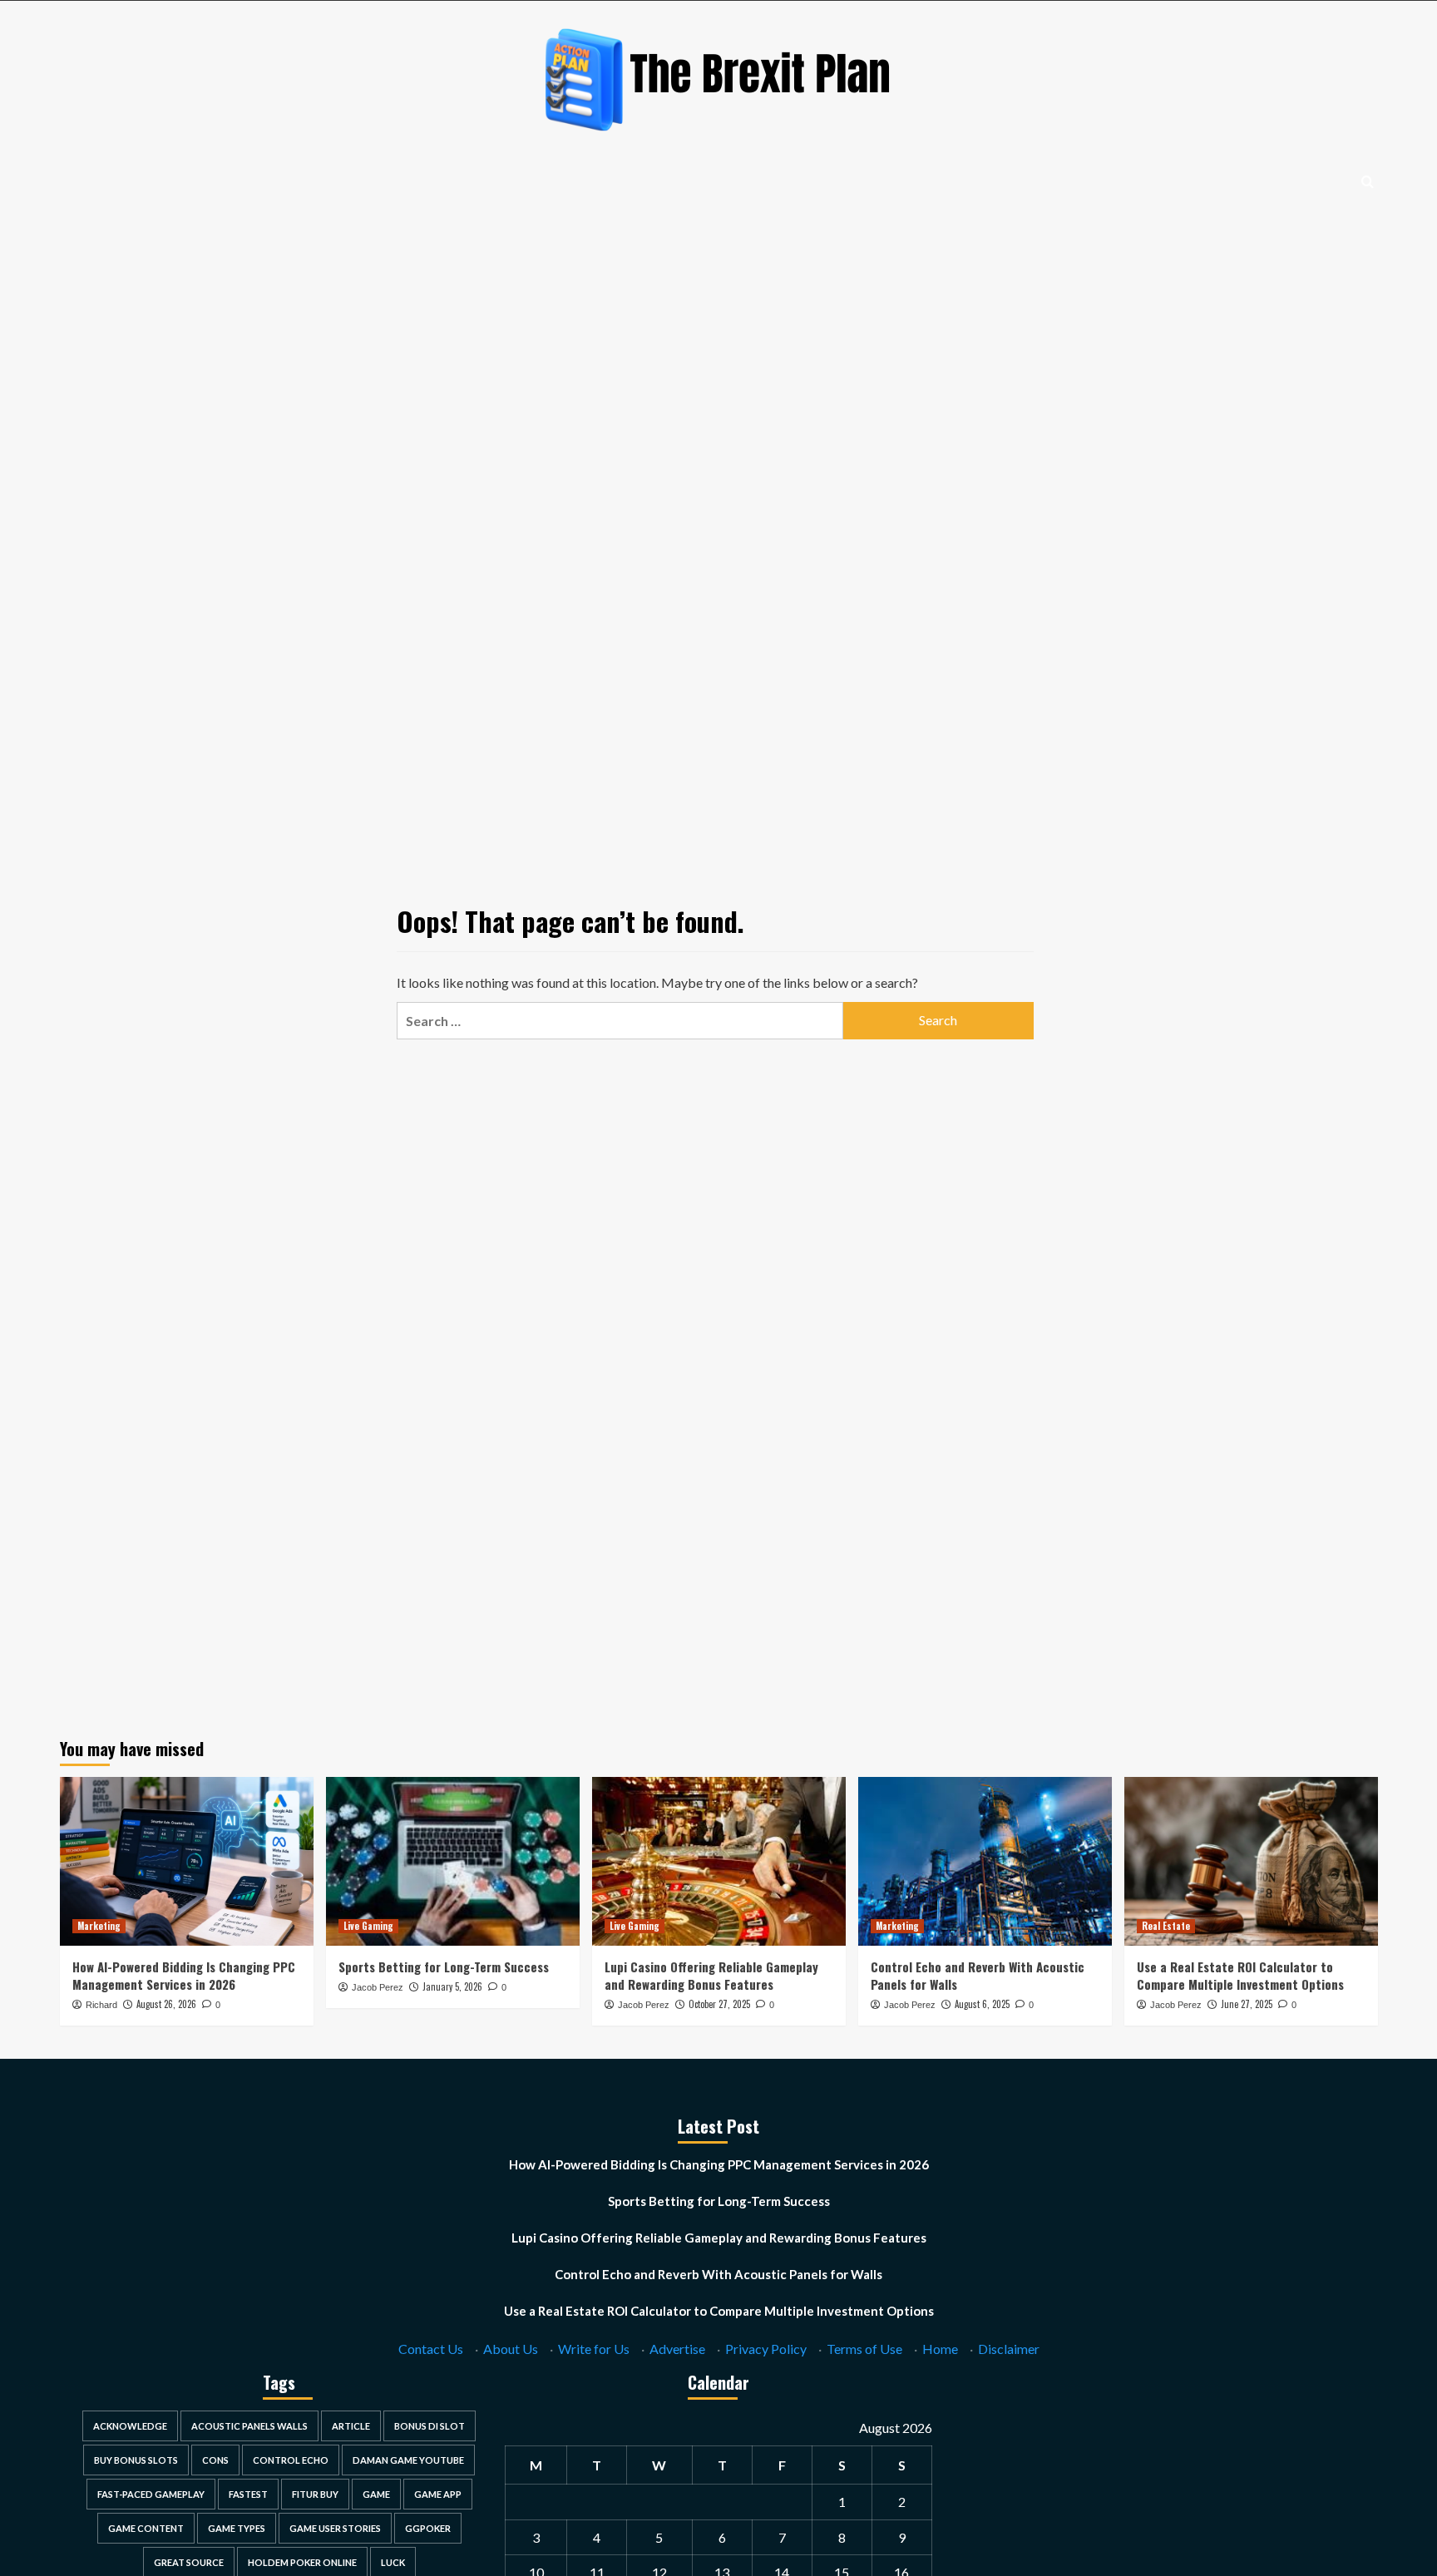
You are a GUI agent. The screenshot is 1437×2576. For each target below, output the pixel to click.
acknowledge (130, 2426)
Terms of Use (864, 2349)
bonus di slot (430, 2426)
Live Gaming (368, 1926)
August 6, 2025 (982, 2004)
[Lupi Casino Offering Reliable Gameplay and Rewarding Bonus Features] (719, 1861)
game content (146, 2528)
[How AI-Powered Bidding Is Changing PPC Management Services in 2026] (187, 1861)
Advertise (677, 2349)
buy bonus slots (136, 2460)
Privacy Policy (766, 2349)
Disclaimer (1009, 2349)
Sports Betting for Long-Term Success (444, 1967)
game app (438, 2494)
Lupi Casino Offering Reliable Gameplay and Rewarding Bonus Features (711, 1975)
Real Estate (1166, 1926)
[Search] (1368, 182)
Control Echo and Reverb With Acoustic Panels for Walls (978, 1975)
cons (215, 2460)
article (351, 2426)
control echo (291, 2460)
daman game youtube (408, 2460)
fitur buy (315, 2494)
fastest (248, 2494)
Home (940, 2349)
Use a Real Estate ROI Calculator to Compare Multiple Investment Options (1240, 1975)
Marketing (99, 1926)
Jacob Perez (378, 1987)
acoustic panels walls (249, 2426)
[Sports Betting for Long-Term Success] (453, 1861)
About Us (511, 2349)
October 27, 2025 (719, 2004)
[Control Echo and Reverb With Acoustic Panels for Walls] (985, 1861)
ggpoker (428, 2528)
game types (237, 2528)
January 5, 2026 (452, 1986)
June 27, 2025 (1247, 2004)
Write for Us (594, 2349)
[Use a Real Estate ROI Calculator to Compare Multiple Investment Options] (1251, 1861)
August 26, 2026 (166, 2004)
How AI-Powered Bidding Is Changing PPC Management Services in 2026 (184, 1975)
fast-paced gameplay (151, 2494)
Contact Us (431, 2349)
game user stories (335, 2528)
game (376, 2494)
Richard (101, 2005)
